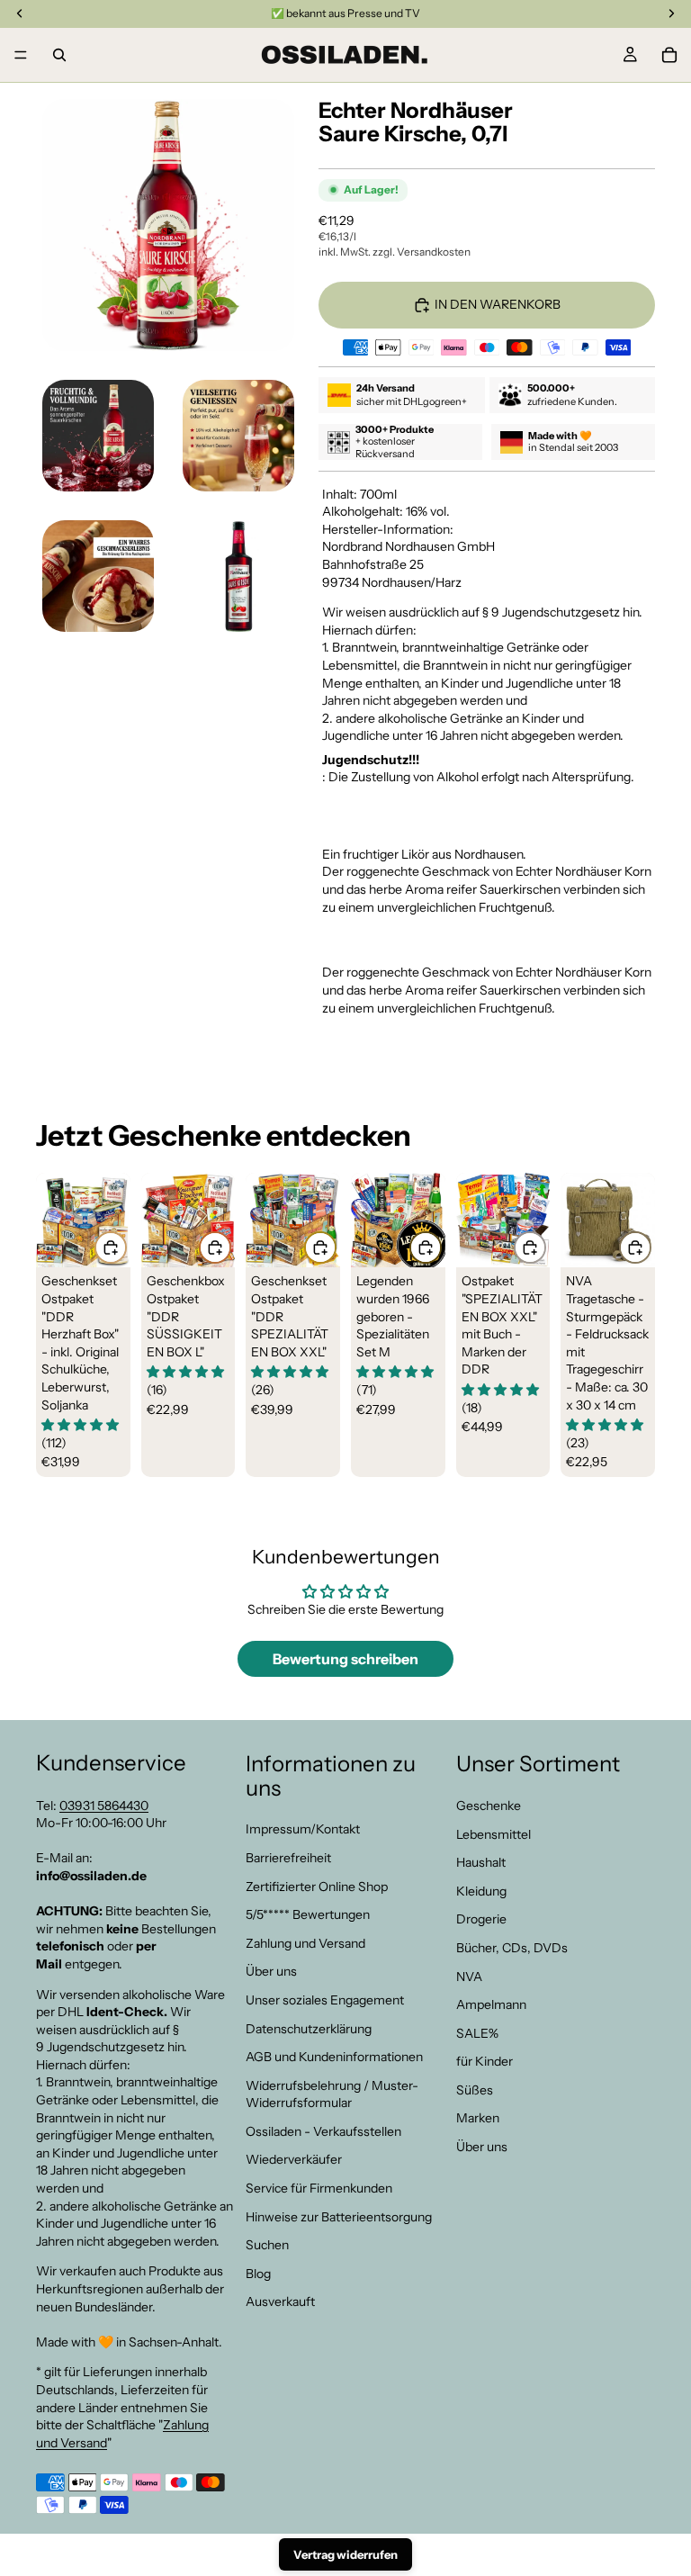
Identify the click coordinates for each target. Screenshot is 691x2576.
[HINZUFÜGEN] (111, 1247)
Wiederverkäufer (294, 2159)
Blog (258, 2274)
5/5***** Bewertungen (308, 1914)
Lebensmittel (494, 1833)
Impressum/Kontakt (303, 1829)
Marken (478, 2118)
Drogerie (481, 1919)
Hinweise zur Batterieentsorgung (339, 2217)
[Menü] (21, 55)
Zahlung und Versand (305, 1943)
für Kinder (485, 2061)
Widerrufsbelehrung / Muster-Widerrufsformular (332, 2094)
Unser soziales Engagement (325, 2000)
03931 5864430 (104, 1805)
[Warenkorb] (669, 55)
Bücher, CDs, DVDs (512, 1948)
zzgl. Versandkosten (422, 252)
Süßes (475, 2090)
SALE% (477, 2033)
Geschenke (489, 1806)
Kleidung (481, 1891)
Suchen (267, 2245)
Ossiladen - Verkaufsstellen (323, 2131)
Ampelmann (491, 2004)
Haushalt (481, 1862)
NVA (469, 1976)
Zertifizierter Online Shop (317, 1886)
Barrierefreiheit (288, 1858)
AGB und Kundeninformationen (334, 2057)
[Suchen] (59, 55)
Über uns (271, 1971)
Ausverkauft (280, 2301)
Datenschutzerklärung (309, 2028)
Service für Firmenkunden (319, 2188)
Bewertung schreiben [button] (345, 1659)
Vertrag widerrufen (345, 2554)
